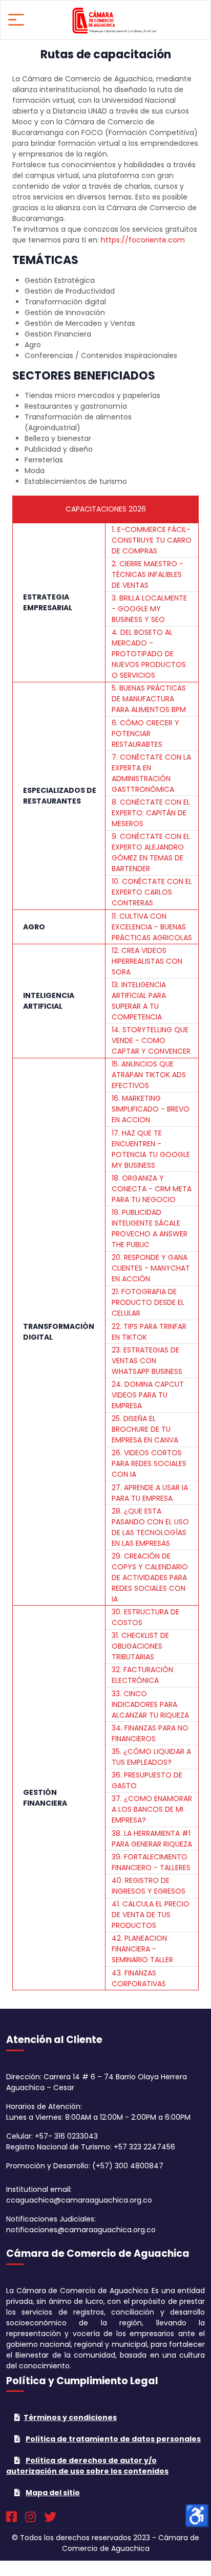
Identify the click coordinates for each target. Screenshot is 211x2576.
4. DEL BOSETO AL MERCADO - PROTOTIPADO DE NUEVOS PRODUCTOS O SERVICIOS (149, 654)
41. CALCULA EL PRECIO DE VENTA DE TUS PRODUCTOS (151, 1915)
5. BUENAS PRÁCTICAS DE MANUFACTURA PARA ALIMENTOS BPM (149, 699)
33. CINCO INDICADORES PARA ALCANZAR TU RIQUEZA (150, 1704)
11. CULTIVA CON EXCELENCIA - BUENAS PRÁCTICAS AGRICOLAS (152, 927)
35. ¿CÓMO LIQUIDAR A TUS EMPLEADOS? (151, 1757)
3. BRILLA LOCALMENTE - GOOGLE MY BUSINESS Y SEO (149, 609)
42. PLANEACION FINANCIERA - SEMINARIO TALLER (142, 1949)
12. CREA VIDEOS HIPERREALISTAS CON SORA (147, 961)
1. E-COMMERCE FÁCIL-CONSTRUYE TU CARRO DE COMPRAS (152, 540)
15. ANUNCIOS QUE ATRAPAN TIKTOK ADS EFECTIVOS (149, 1075)
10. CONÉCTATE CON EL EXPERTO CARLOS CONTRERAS (152, 892)
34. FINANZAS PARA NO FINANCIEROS (150, 1733)
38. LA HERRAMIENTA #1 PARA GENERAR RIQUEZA (152, 1839)
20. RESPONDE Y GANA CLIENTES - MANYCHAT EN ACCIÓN (151, 1268)
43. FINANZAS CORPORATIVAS (139, 1978)
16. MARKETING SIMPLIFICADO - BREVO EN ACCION (151, 1109)
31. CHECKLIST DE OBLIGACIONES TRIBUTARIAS (140, 1646)
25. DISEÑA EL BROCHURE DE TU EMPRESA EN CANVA (145, 1429)
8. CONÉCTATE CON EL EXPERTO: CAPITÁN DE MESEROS (151, 813)
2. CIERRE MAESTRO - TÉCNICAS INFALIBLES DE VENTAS (147, 574)
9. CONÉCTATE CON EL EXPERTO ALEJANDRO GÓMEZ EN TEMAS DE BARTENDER (151, 852)
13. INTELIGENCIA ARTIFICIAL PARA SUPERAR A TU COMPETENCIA (139, 1001)
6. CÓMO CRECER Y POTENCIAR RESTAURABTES (145, 734)
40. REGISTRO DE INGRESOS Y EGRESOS (149, 1886)
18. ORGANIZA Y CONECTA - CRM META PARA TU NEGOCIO (152, 1189)
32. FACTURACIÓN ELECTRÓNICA (142, 1675)
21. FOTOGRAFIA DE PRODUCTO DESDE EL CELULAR (148, 1302)
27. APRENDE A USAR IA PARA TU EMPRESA (150, 1493)
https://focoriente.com (143, 240)
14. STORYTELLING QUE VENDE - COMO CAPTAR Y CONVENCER (151, 1040)
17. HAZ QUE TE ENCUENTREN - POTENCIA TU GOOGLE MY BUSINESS (151, 1149)
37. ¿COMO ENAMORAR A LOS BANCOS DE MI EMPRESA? (152, 1809)
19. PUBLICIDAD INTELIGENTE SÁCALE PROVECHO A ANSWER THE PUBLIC (150, 1228)
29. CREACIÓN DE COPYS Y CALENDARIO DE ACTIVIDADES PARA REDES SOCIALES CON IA (150, 1578)
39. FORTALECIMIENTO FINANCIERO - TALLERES (151, 1862)
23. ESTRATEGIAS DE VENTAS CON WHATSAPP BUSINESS (147, 1361)
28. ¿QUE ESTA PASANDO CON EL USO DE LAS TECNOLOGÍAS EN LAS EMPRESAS (150, 1527)
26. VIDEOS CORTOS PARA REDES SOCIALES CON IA (149, 1463)
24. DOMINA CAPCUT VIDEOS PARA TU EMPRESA (148, 1395)
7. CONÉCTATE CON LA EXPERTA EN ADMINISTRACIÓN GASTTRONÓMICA (151, 773)
